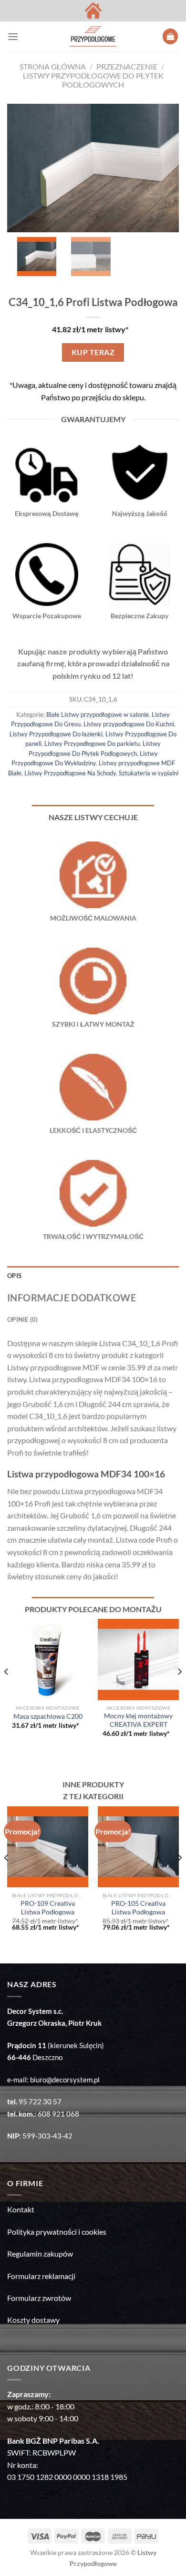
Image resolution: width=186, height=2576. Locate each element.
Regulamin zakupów (40, 2254)
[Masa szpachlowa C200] (48, 1659)
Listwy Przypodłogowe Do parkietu (92, 743)
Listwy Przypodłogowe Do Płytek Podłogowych (93, 80)
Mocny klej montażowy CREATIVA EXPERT (138, 1720)
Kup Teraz (93, 352)
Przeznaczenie (127, 66)
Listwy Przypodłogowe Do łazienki (56, 734)
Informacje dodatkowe (72, 1298)
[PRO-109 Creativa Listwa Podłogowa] (48, 1847)
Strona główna (53, 66)
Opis (14, 1276)
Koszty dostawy (33, 2320)
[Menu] (13, 36)
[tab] (93, 1276)
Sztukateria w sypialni (149, 773)
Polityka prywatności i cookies (57, 2232)
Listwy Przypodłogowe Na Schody (70, 773)
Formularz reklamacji (41, 2276)
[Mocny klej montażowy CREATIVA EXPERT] (138, 1659)
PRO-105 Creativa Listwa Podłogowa (138, 1908)
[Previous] (7, 1690)
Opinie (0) (23, 1319)
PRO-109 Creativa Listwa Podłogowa (48, 1908)
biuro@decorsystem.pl (65, 2080)
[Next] (179, 1690)
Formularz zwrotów (39, 2298)
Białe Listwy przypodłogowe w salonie (98, 714)
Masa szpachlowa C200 (48, 1716)
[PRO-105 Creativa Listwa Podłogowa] (138, 1847)
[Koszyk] (170, 36)
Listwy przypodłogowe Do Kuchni (129, 724)
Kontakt (21, 2209)
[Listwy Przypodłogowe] (93, 36)
